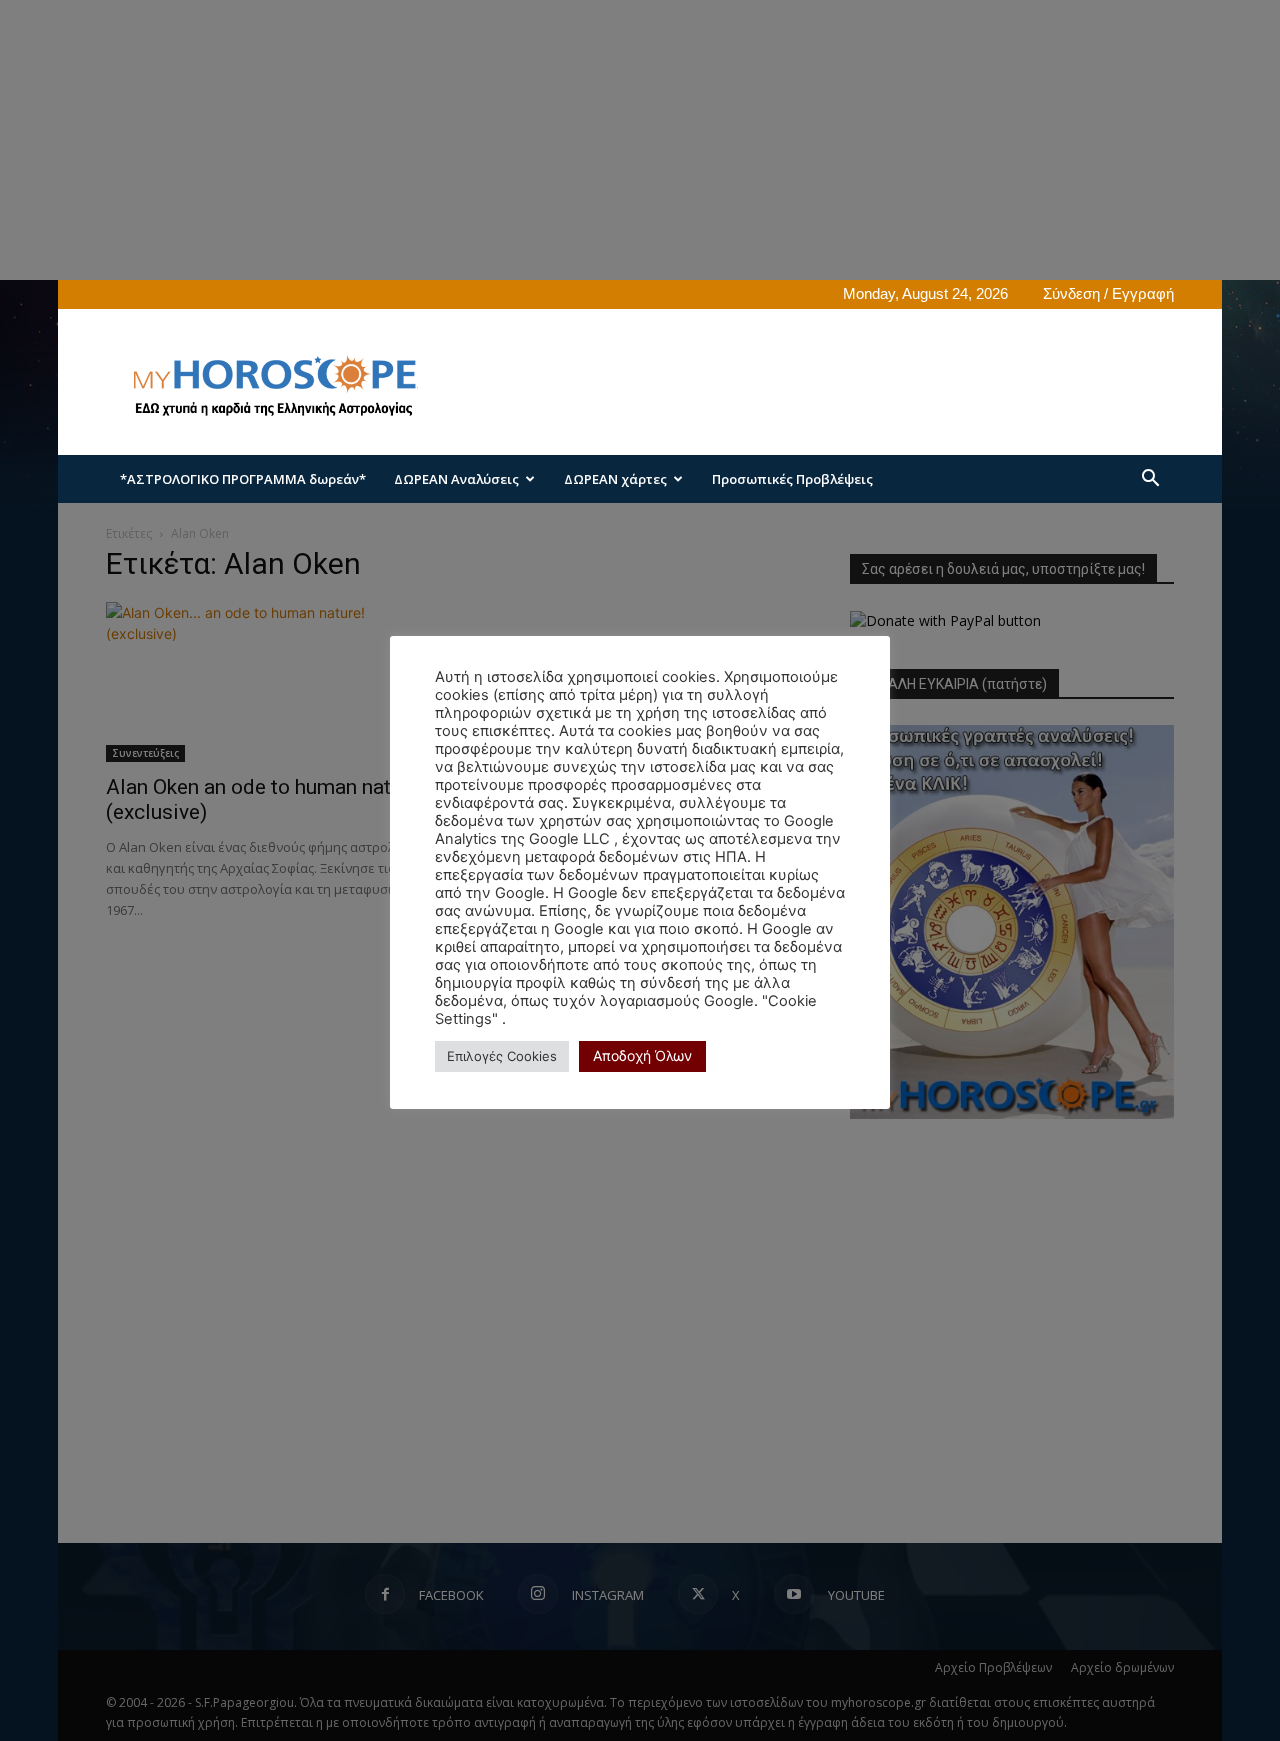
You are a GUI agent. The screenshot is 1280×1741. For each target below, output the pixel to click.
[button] (1150, 480)
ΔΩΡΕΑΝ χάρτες (615, 479)
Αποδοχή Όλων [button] (642, 1055)
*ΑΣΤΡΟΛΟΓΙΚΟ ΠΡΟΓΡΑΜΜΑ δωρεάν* (243, 479)
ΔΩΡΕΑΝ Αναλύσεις (456, 479)
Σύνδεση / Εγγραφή (1108, 293)
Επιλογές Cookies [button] (502, 1056)
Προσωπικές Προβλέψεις (792, 479)
